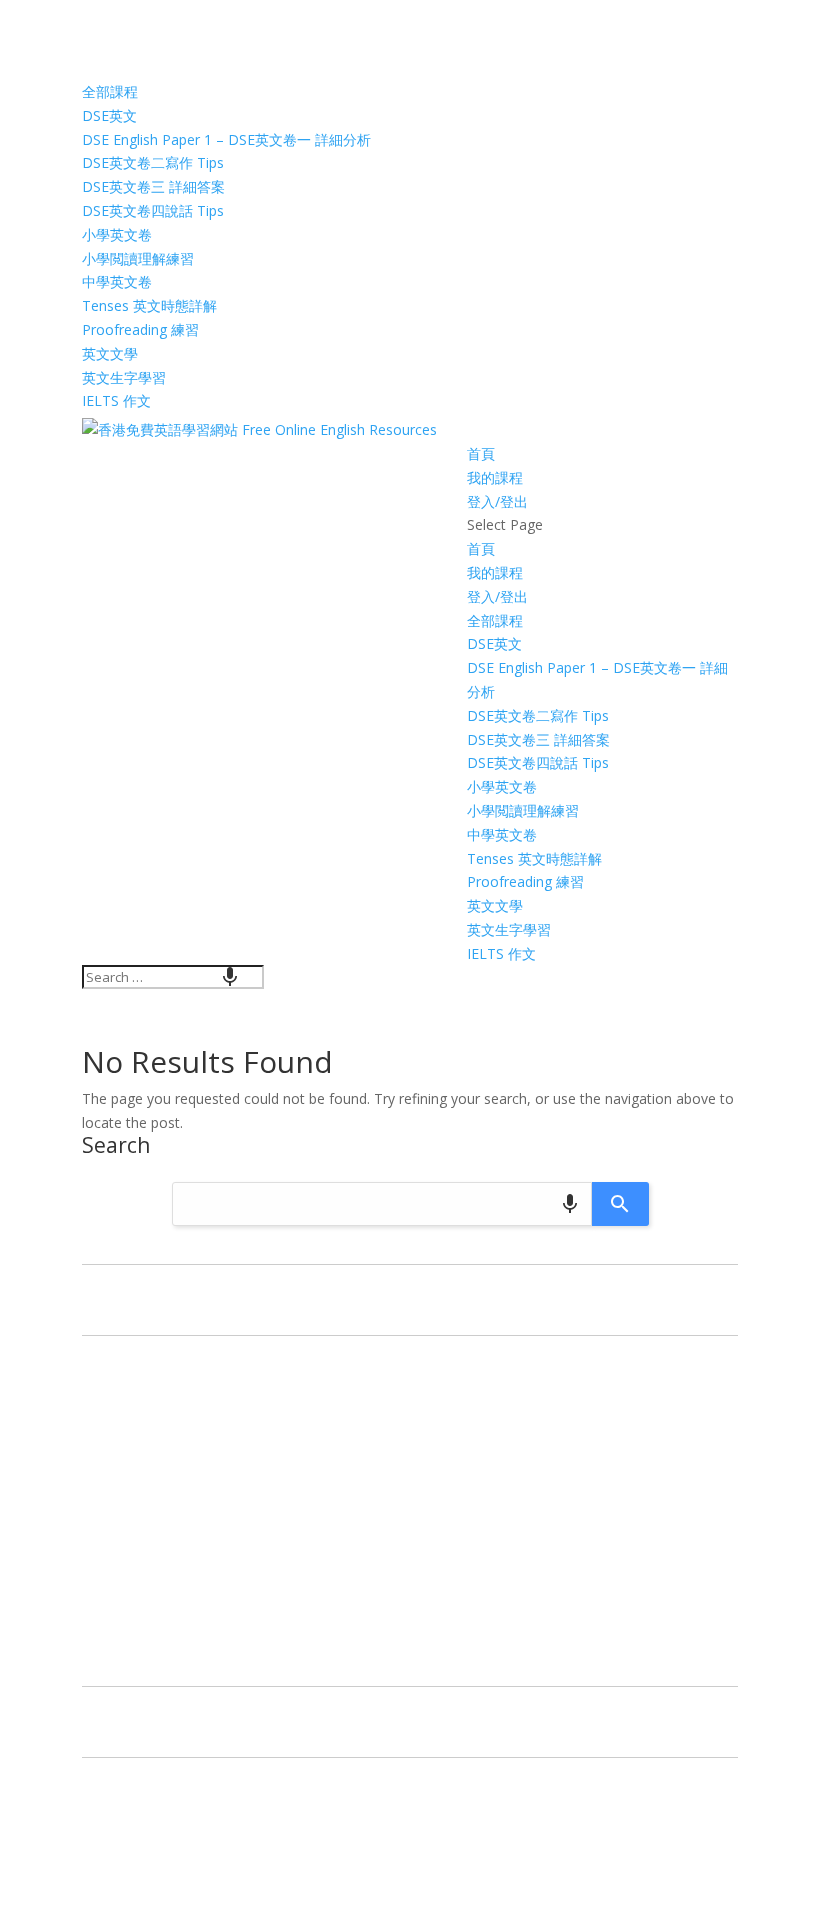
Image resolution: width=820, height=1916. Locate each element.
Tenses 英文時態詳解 (149, 305)
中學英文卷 (117, 281)
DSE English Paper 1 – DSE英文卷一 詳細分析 (226, 139)
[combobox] (173, 977)
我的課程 (495, 477)
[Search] (620, 1204)
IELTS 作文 (116, 400)
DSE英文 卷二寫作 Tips (153, 162)
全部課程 (110, 91)
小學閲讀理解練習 (138, 258)
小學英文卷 (117, 234)
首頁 (481, 453)
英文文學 (110, 353)
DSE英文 (109, 115)
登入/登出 (497, 501)
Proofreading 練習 (140, 329)
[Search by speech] (230, 977)
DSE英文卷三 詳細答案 (153, 186)
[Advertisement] (410, 1516)
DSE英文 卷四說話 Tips (153, 210)
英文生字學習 (124, 377)
